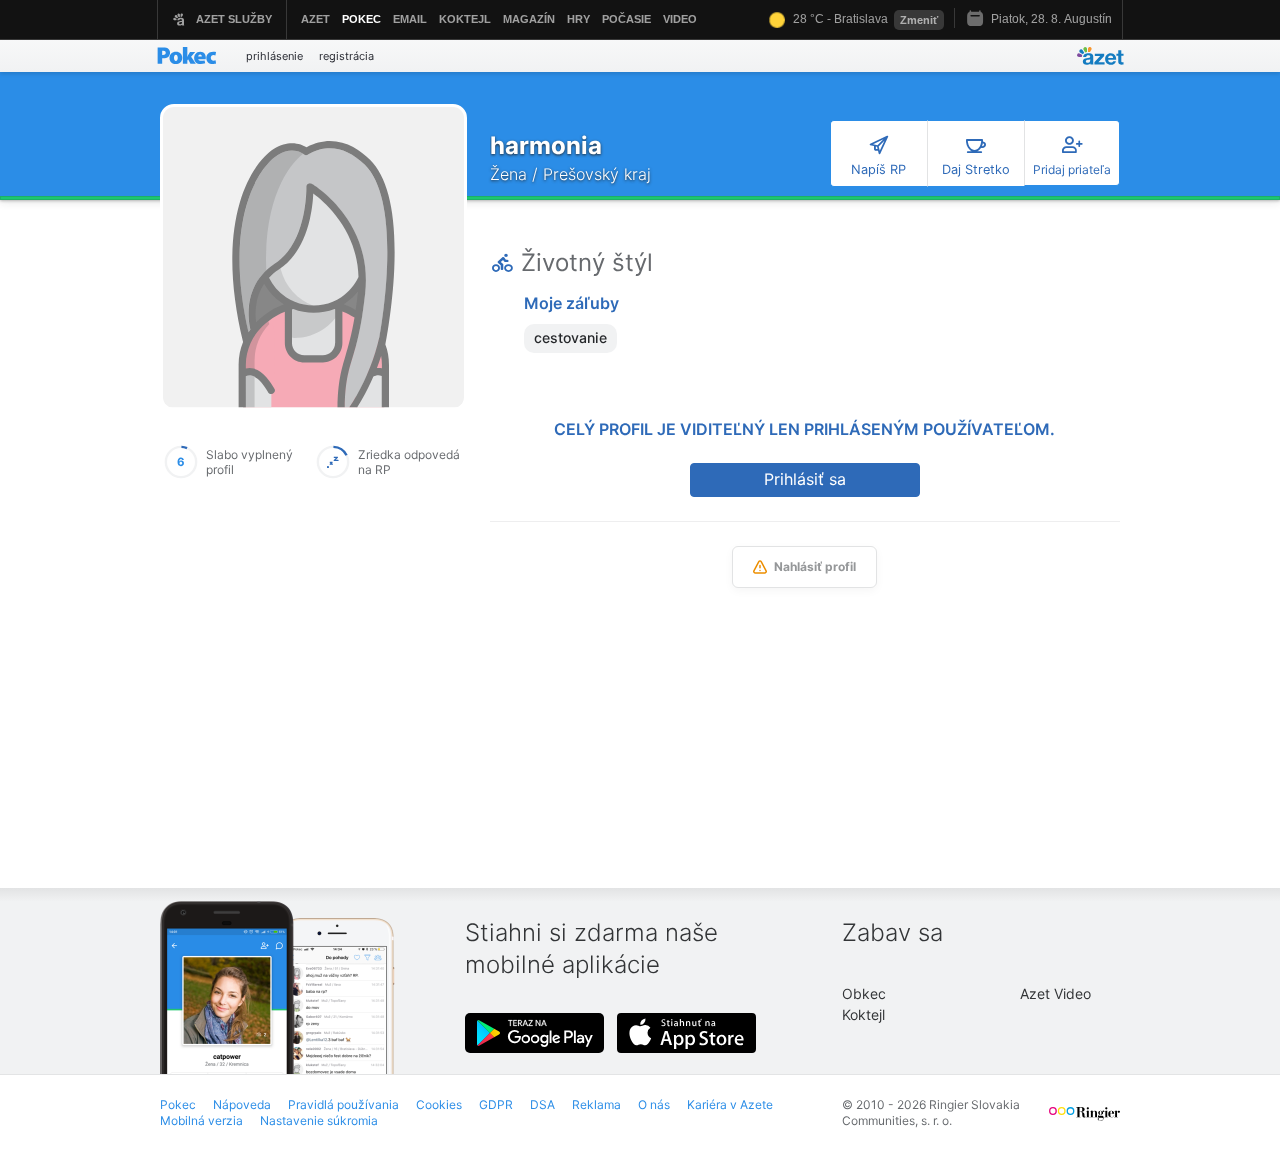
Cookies (439, 1104)
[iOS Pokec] (687, 1033)
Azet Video (1055, 993)
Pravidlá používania (343, 1104)
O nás (654, 1104)
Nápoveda (242, 1104)
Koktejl (863, 1014)
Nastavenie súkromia (319, 1120)
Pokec (178, 1104)
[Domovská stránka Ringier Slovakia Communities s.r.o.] (1084, 1122)
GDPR (496, 1104)
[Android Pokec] (535, 1033)
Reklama (596, 1104)
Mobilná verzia (201, 1120)
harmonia (546, 145)
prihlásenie (274, 56)
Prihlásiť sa (805, 479)
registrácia (346, 56)
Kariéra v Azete (730, 1104)
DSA (542, 1104)
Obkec (864, 993)
